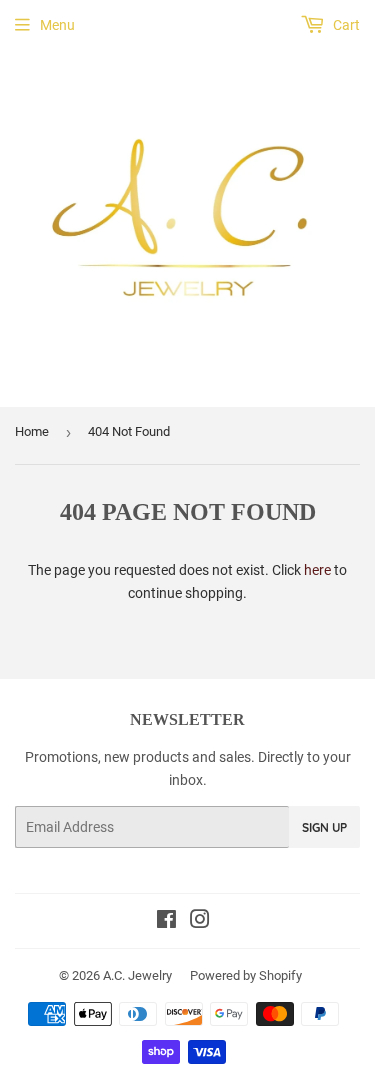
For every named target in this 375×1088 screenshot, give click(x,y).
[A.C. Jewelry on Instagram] (200, 922)
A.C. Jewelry (137, 975)
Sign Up (324, 827)
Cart (345, 25)
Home (32, 431)
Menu (57, 25)
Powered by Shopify (246, 975)
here (317, 570)
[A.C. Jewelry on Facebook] (166, 922)
